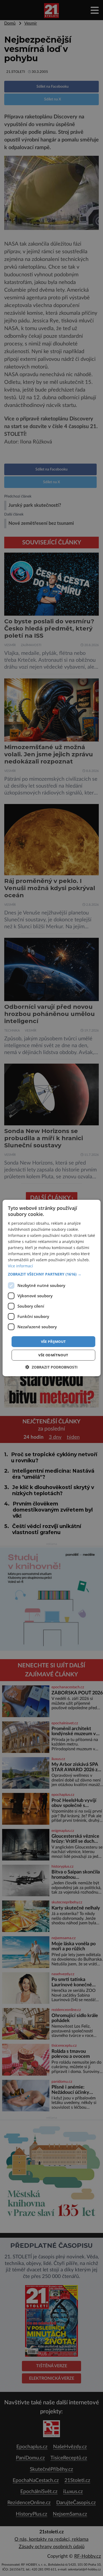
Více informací (20, 1266)
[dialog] (51, 1288)
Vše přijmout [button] (53, 1341)
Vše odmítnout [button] (53, 1355)
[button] (52, 1274)
